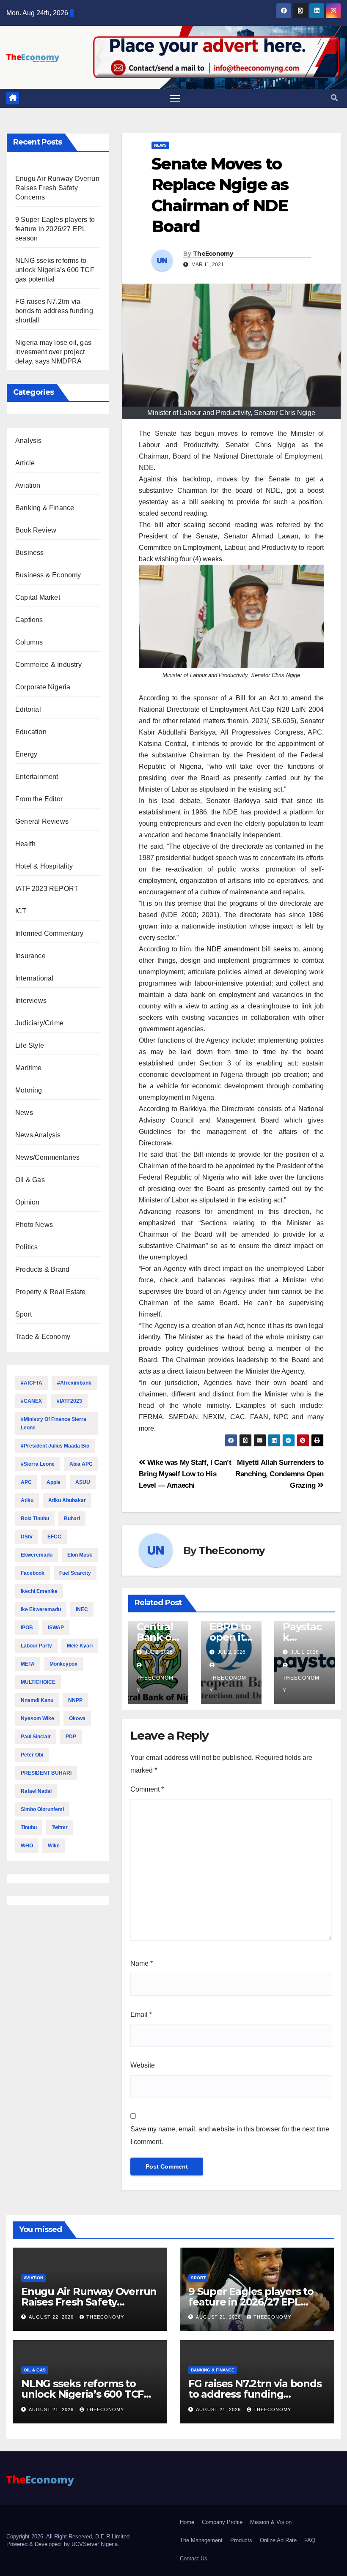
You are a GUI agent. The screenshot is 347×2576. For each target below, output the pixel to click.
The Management (201, 2540)
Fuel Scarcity (75, 1573)
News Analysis (38, 1135)
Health (25, 844)
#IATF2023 (69, 1401)
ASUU (83, 1482)
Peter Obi (32, 1755)
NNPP (75, 1700)
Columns (29, 642)
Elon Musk (80, 1555)
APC (26, 1482)
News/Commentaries (47, 1157)
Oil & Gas (30, 1180)
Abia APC (81, 1464)
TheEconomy (213, 254)
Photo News (34, 1225)
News (24, 1113)
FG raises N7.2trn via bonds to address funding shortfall (54, 311)
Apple (54, 1482)
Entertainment (37, 777)
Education (31, 732)
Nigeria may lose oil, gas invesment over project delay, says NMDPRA (53, 352)
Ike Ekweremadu (41, 1609)
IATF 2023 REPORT (47, 889)
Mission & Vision (271, 2522)
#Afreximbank (74, 1383)
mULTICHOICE (38, 1682)
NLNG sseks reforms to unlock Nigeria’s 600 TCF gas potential (55, 270)
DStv (27, 1537)
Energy (26, 754)
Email (141, 2015)
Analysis (29, 441)
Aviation (28, 485)
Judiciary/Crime (39, 1023)
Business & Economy (48, 575)
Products (241, 2540)
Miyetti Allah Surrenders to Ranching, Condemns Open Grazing (280, 1474)
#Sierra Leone (38, 1464)
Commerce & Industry (48, 665)
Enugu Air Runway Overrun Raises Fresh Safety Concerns (57, 188)
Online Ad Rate (278, 2540)
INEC (82, 1609)
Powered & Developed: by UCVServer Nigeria (62, 2544)
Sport (23, 1314)
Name (142, 1963)
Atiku (27, 1500)
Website (143, 2065)
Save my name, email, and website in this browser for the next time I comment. (230, 2135)
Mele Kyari (80, 1646)
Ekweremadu (37, 1555)
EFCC (54, 1537)
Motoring (29, 1090)
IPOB (27, 1628)
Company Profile (222, 2522)
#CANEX (31, 1401)
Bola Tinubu (35, 1519)
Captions (29, 620)
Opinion (27, 1202)
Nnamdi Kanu (37, 1700)
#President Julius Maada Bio (55, 1446)
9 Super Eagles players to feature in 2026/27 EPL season (55, 229)
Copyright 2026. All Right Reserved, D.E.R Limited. (69, 2536)
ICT (21, 911)
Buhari (72, 1519)
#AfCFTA (32, 1383)
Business (30, 553)
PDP (71, 1737)
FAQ (310, 2540)
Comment (147, 1789)
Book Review (36, 530)
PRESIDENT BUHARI (46, 1773)
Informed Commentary (49, 933)
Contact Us (194, 2558)
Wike (54, 1846)
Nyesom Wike (37, 1718)
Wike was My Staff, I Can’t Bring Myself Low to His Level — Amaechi (185, 1474)
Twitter (60, 1828)
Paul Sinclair (36, 1737)
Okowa (77, 1718)
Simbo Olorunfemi (42, 1809)
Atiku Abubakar (67, 1500)
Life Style (30, 1045)
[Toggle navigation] (175, 98)
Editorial (28, 709)
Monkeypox (63, 1664)
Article (25, 463)
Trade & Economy (43, 1337)
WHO (27, 1846)
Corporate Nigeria (43, 687)
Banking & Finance (45, 508)
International (34, 978)
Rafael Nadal (36, 1791)
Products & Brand (42, 1269)
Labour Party (36, 1646)
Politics (27, 1247)
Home (187, 2522)
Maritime (29, 1068)
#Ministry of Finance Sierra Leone (54, 1423)
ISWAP (56, 1628)
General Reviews (42, 821)
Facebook (33, 1573)
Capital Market (38, 597)
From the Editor (39, 799)
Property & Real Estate (50, 1292)
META (28, 1664)
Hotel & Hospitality (44, 866)
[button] (334, 98)
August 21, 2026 (219, 2317)
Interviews (31, 1001)
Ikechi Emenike (39, 1591)
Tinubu (29, 1828)
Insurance (30, 956)
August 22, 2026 (52, 2317)
